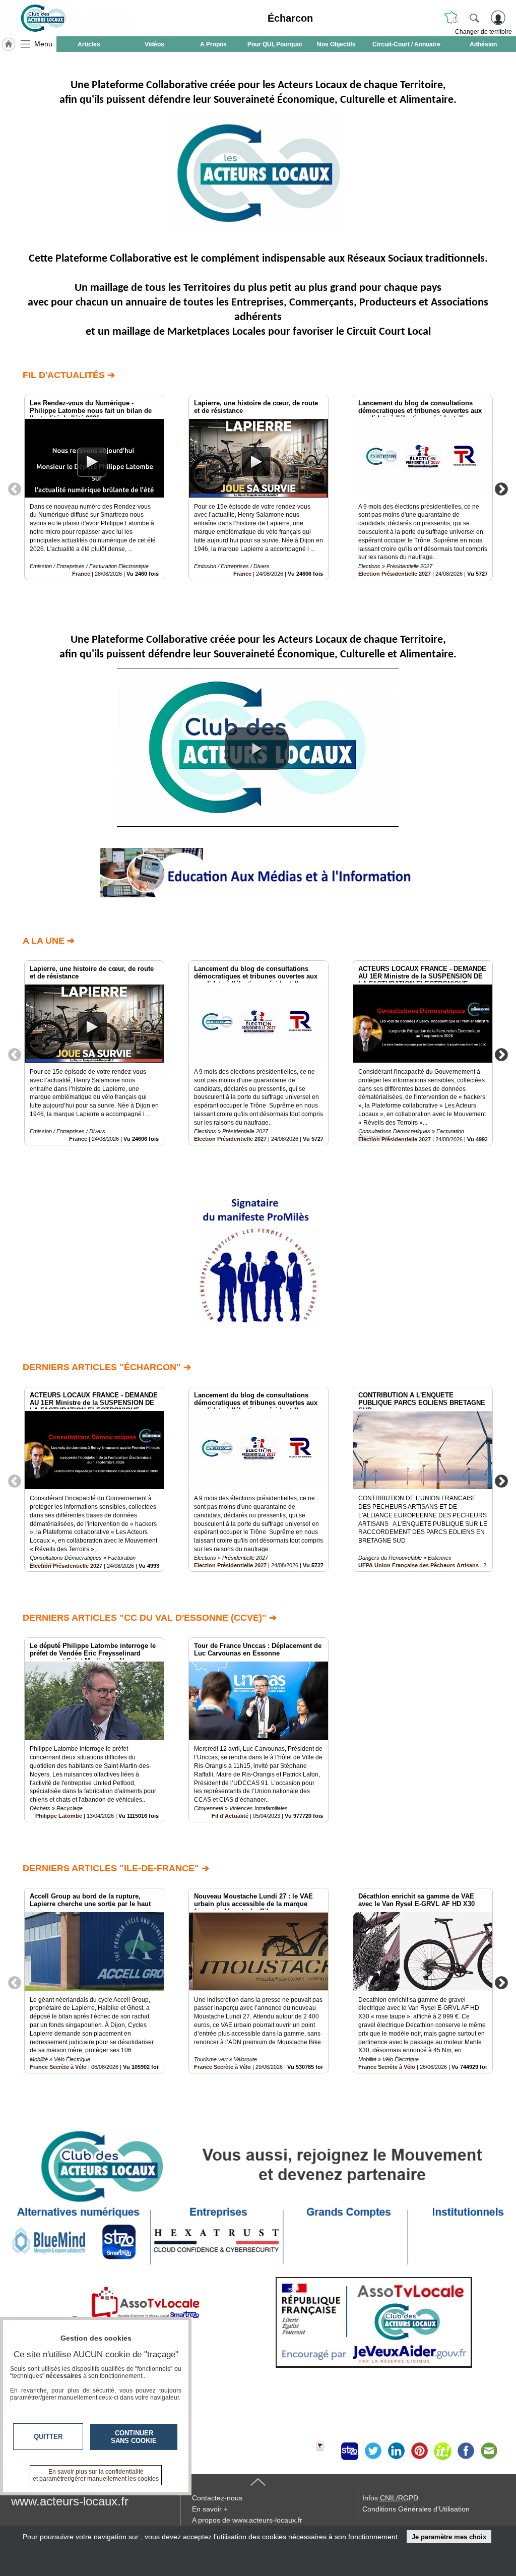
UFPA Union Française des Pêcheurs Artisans (418, 1565)
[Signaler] (327, 2451)
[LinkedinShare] (396, 2451)
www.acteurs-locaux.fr (70, 2501)
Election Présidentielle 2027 (395, 574)
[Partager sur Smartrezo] (350, 2451)
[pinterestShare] (419, 2451)
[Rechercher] (474, 18)
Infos (390, 2498)
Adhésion (483, 44)
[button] (257, 749)
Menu (43, 44)
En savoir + (210, 2509)
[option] (94, 487)
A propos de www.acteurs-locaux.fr (247, 2520)
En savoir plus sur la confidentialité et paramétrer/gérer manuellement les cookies (96, 2475)
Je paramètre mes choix (449, 2537)
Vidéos (154, 44)
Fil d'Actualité (230, 1816)
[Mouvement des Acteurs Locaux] (70, 18)
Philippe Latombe (59, 1816)
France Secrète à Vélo (58, 2067)
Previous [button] (15, 488)
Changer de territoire (483, 32)
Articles (89, 44)
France (81, 574)
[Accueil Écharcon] (9, 44)
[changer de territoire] (451, 18)
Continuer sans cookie (134, 2437)
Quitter (48, 2437)
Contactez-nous (217, 2498)
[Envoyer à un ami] (489, 2451)
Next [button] (501, 488)
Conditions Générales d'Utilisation (416, 2509)
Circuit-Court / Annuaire (406, 44)
